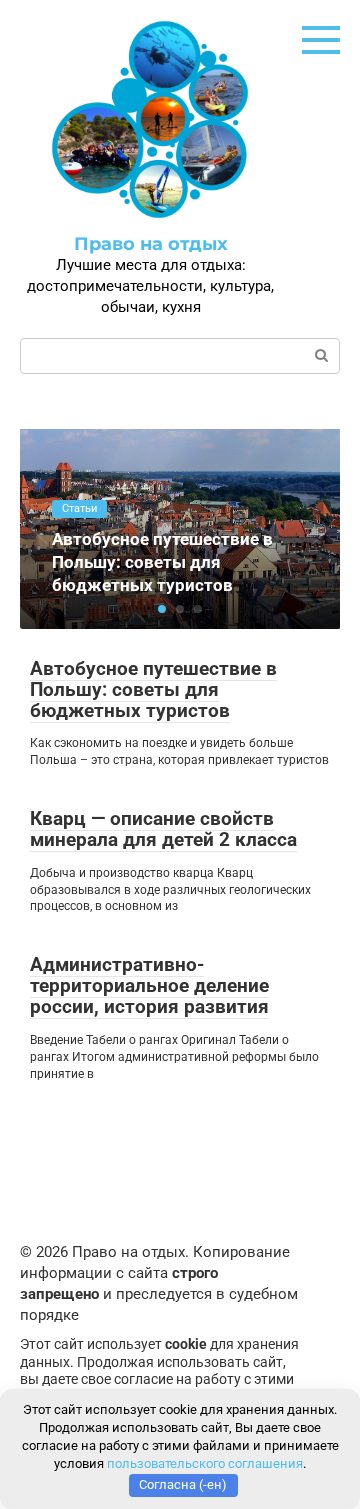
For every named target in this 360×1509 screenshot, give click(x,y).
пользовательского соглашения (205, 1463)
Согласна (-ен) (183, 1484)
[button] (162, 609)
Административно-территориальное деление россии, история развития (149, 985)
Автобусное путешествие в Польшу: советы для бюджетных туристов (153, 689)
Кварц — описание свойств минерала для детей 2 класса (163, 829)
